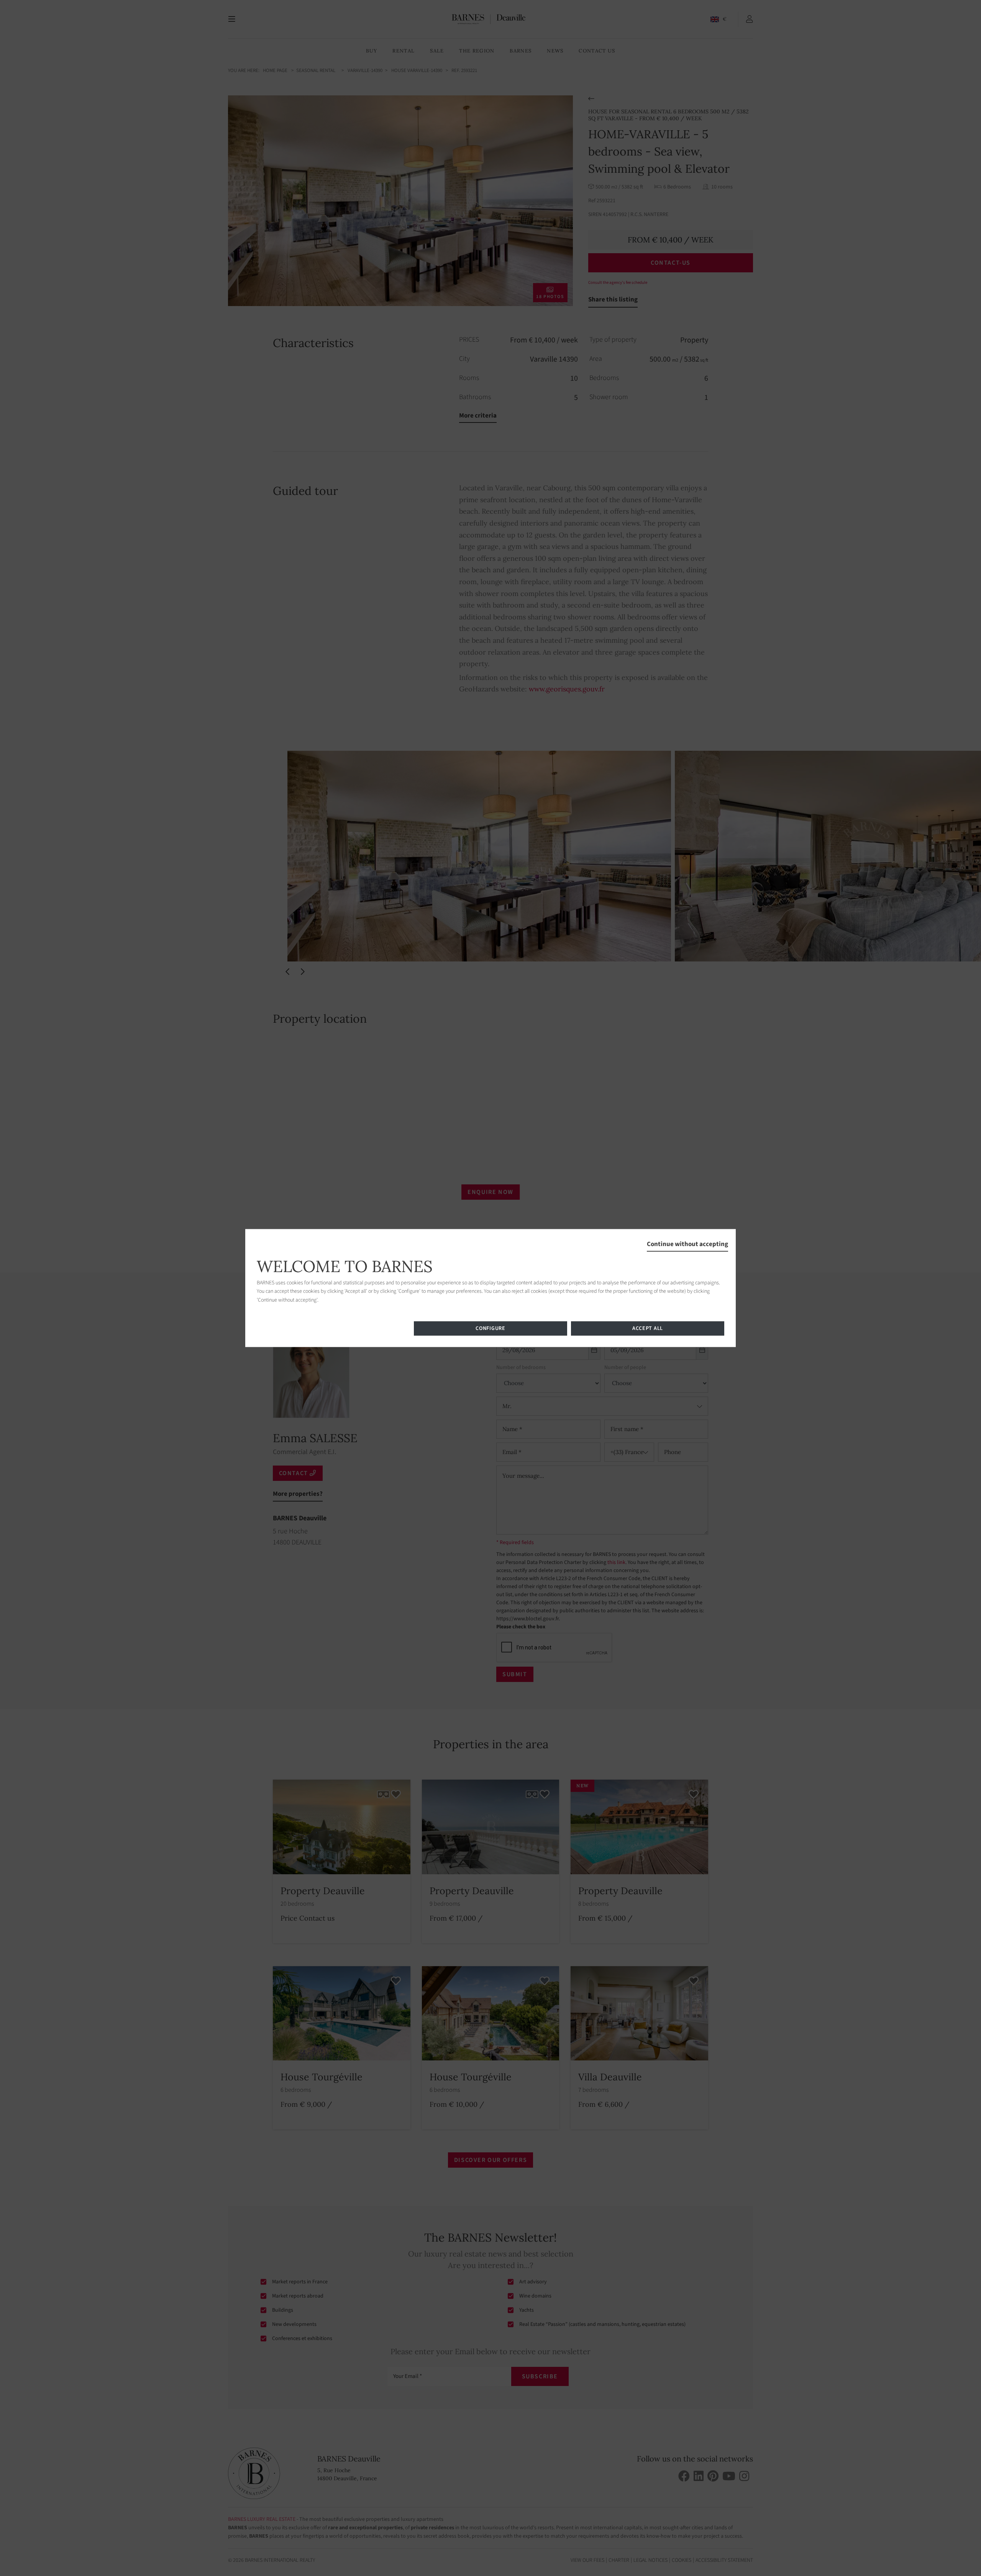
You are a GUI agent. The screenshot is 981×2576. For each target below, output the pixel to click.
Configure (490, 1328)
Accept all (648, 1328)
